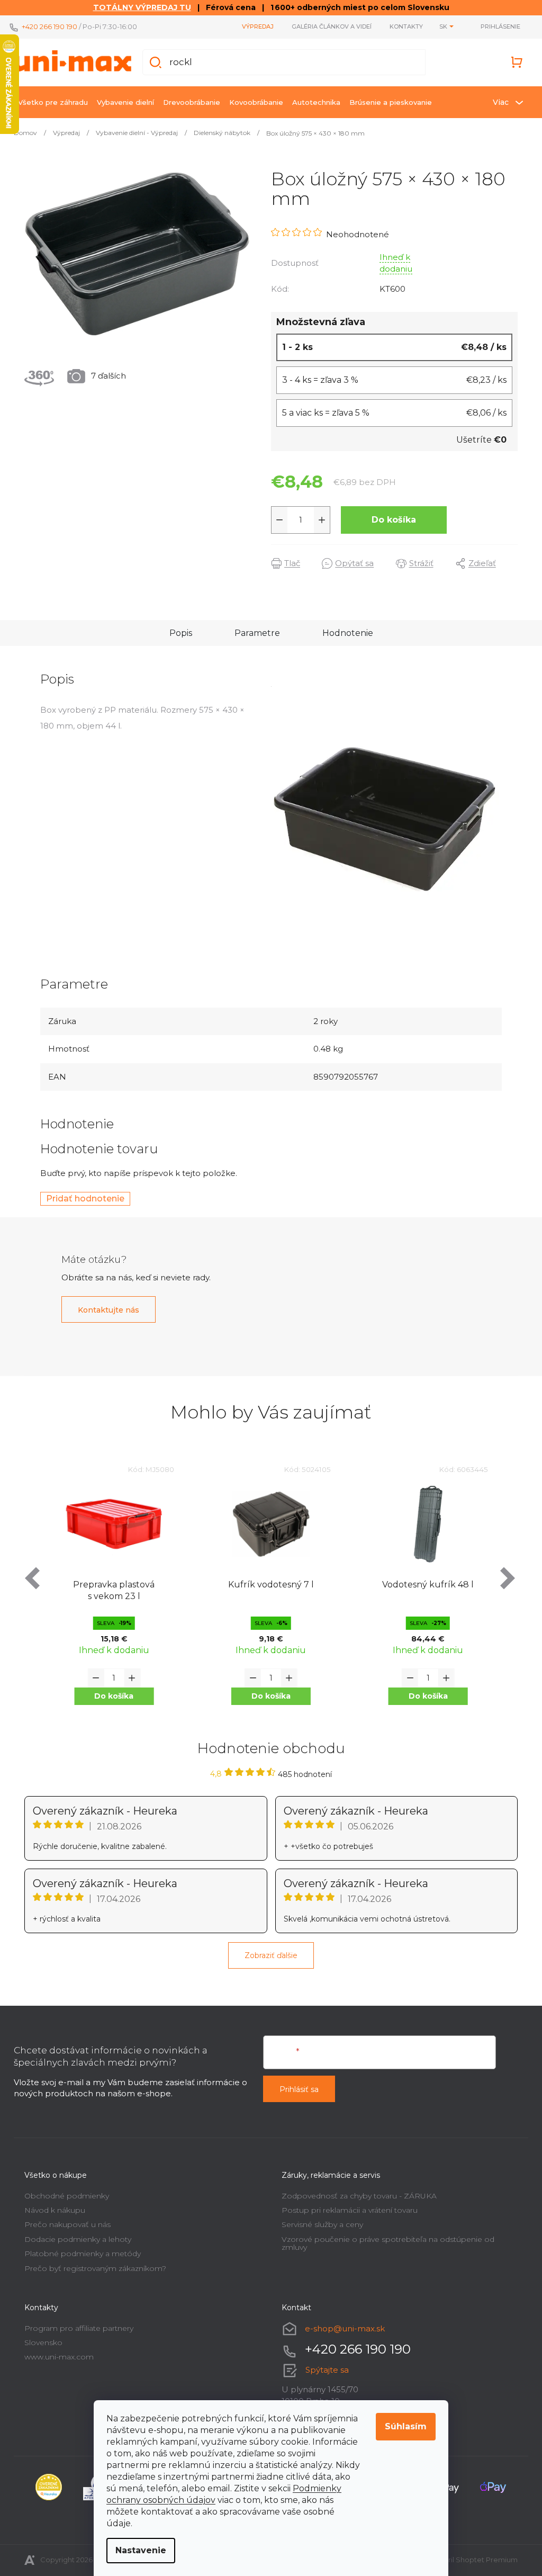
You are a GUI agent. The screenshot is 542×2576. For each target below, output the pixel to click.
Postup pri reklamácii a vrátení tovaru (346, 2210)
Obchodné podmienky (63, 2196)
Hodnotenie (344, 633)
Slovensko (40, 2342)
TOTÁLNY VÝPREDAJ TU (138, 7)
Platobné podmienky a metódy (79, 2254)
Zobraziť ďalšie (267, 1955)
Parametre (253, 633)
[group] (110, 1593)
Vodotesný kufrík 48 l (424, 1585)
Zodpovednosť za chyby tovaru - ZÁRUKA (355, 2196)
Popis (177, 633)
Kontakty (403, 26)
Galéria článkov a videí (328, 26)
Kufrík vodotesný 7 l (267, 1585)
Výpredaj (254, 26)
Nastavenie (137, 2550)
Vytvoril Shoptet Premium (469, 2560)
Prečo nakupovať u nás (64, 2224)
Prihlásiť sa (295, 2089)
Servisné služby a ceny (319, 2224)
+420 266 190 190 (46, 26)
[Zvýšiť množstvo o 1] (318, 520)
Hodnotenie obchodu (267, 1748)
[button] (110, 1696)
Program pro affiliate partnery (75, 2328)
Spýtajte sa (323, 2370)
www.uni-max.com (55, 2357)
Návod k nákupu (51, 2210)
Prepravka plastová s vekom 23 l (110, 1590)
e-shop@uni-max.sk (341, 2328)
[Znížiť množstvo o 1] (276, 520)
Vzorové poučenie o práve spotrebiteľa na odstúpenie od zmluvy (384, 2243)
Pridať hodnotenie (82, 1199)
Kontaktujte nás (105, 1310)
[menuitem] (49, 102)
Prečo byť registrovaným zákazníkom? (92, 2268)
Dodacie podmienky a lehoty (74, 2239)
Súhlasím (402, 2426)
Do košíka (390, 520)
